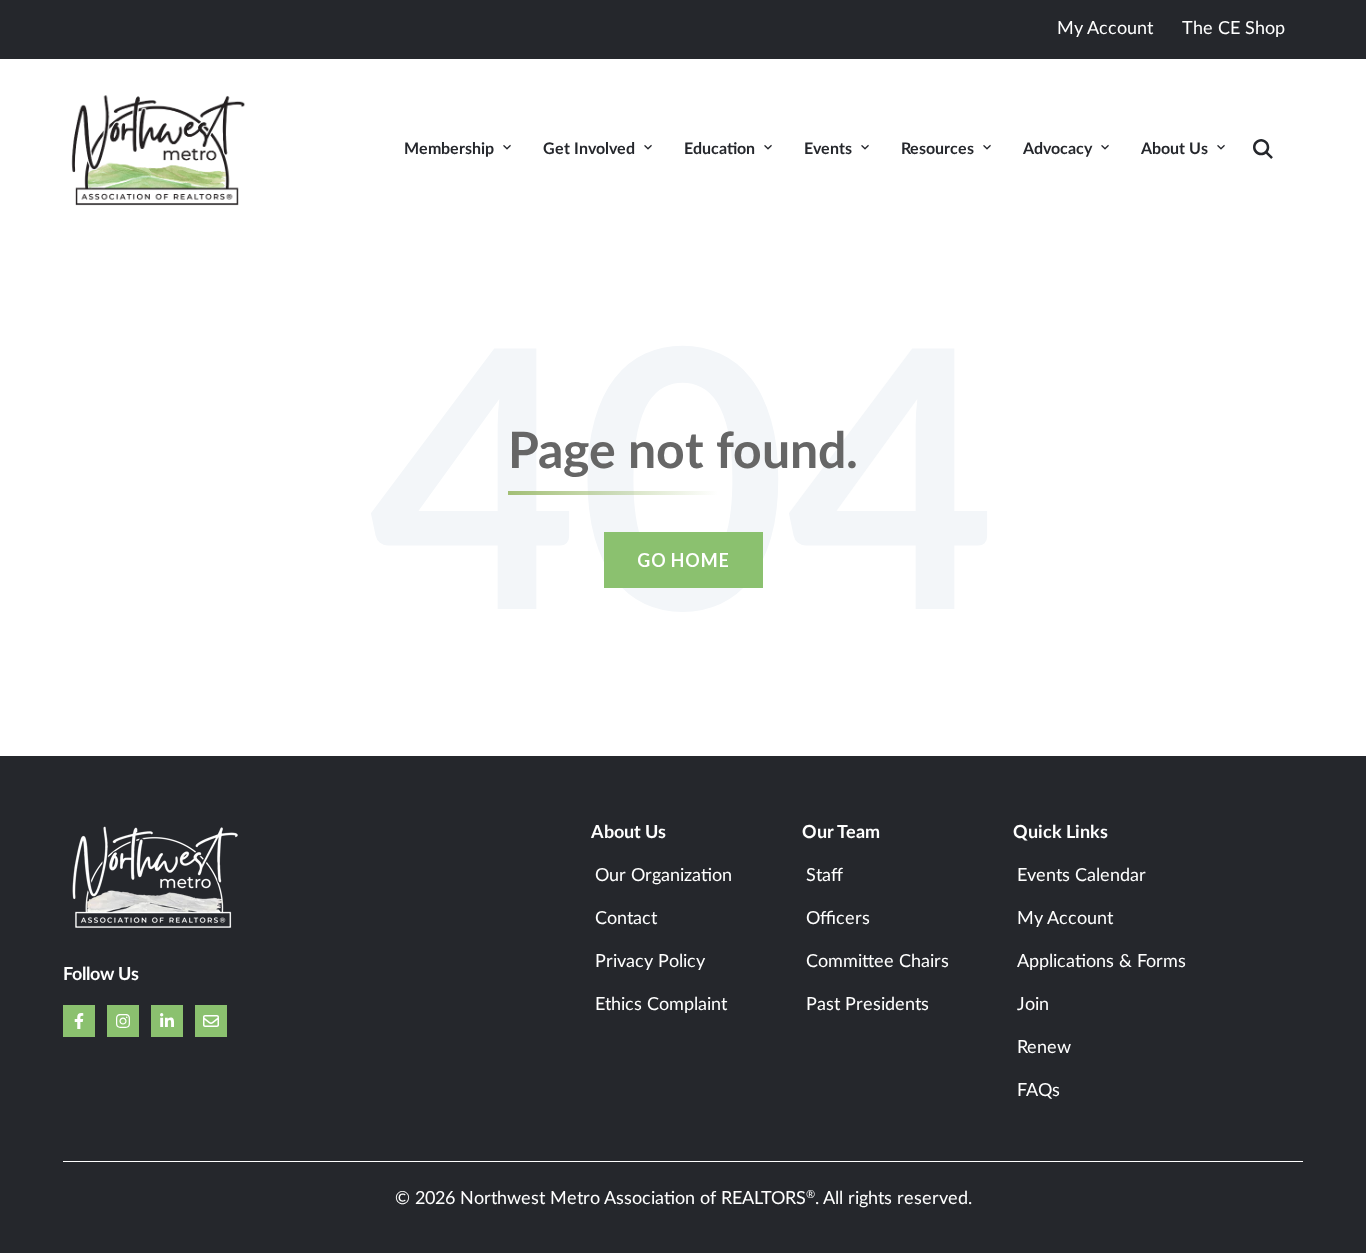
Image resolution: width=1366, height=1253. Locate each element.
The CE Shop (1233, 29)
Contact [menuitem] (626, 919)
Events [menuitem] (828, 149)
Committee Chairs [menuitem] (877, 962)
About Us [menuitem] (1174, 149)
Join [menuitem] (1033, 1005)
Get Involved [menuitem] (589, 149)
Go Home (683, 560)
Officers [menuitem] (838, 919)
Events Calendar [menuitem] (1081, 876)
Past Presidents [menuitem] (867, 1005)
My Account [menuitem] (1065, 919)
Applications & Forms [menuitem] (1101, 962)
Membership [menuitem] (449, 149)
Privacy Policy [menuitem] (650, 962)
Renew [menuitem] (1044, 1048)
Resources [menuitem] (937, 149)
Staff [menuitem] (824, 876)
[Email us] (211, 1021)
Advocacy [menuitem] (1057, 149)
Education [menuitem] (719, 149)
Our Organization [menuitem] (663, 876)
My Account (1105, 29)
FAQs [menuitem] (1038, 1091)
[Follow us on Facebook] (79, 1021)
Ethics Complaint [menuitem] (661, 1005)
